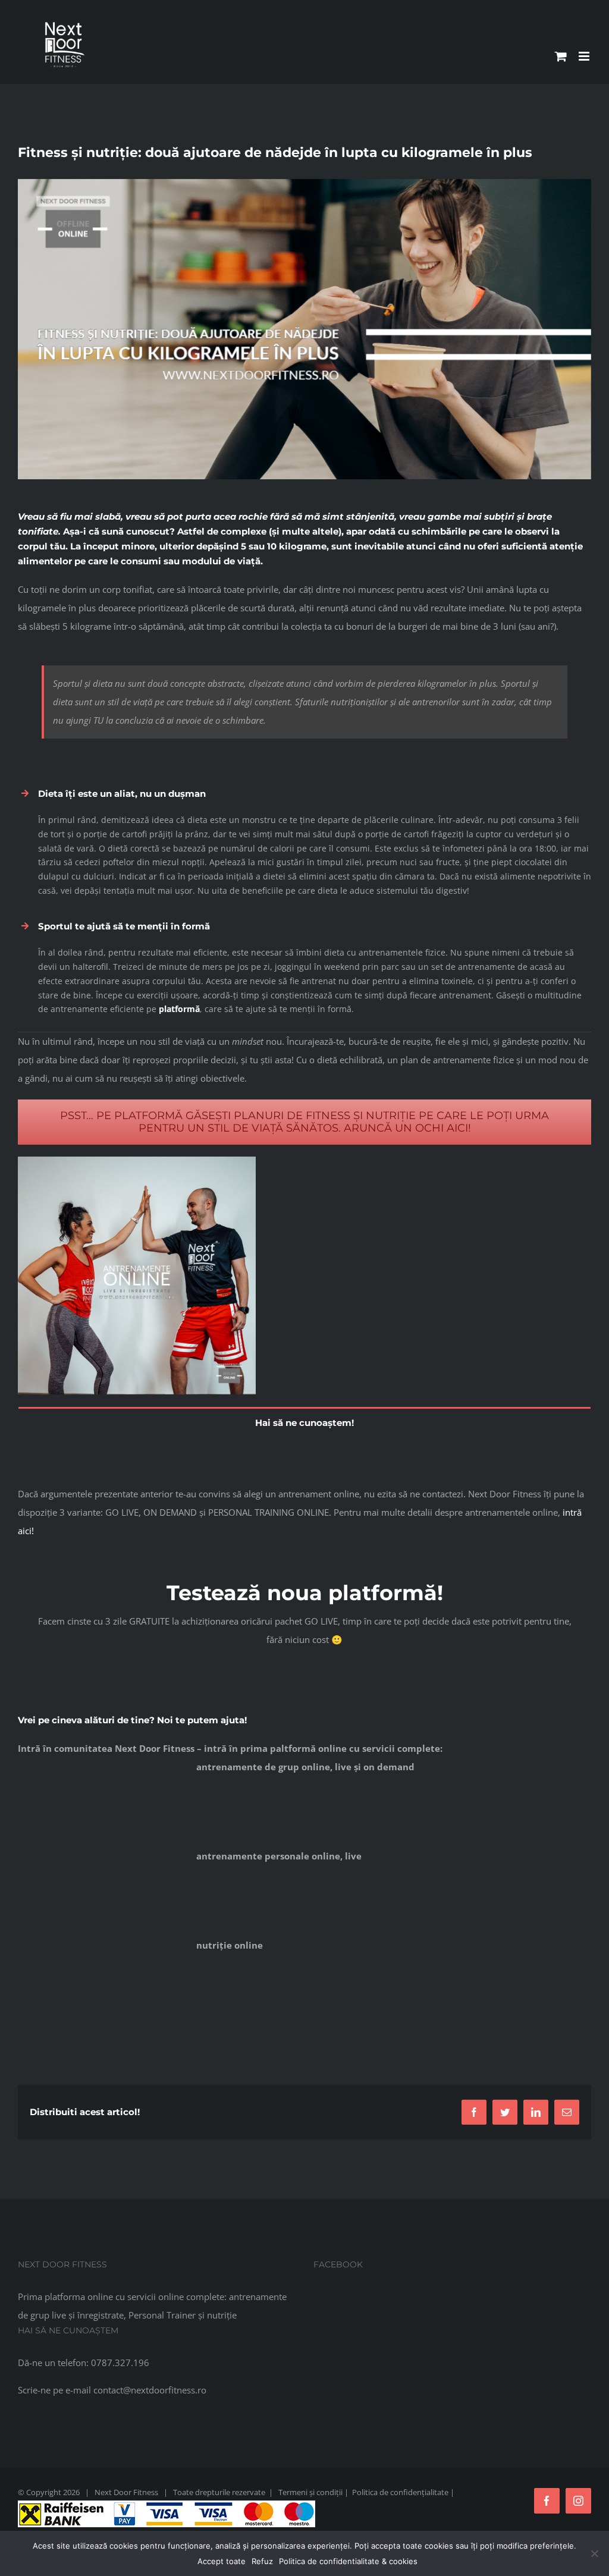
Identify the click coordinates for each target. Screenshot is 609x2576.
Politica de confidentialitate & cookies (348, 2561)
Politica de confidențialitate (400, 2492)
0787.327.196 (120, 2363)
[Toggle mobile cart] (561, 56)
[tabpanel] (304, 1446)
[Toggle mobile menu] (585, 56)
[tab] (304, 1422)
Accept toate (222, 2561)
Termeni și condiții (310, 2492)
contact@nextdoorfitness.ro (150, 2390)
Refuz (262, 2561)
